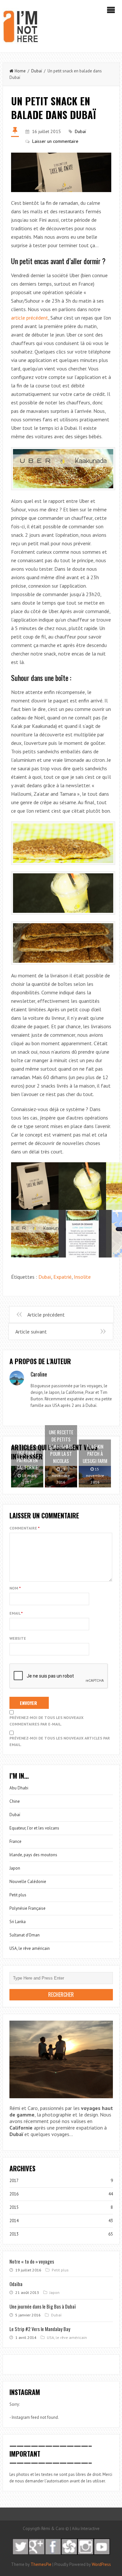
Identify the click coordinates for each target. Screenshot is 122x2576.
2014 (14, 2221)
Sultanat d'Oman (25, 1935)
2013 (14, 2234)
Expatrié (62, 1277)
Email (16, 1613)
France (15, 1841)
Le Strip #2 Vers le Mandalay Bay (40, 2329)
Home (20, 71)
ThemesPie (41, 2564)
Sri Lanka (18, 1922)
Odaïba (16, 2284)
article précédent (30, 318)
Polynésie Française (27, 1908)
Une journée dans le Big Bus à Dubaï (43, 2306)
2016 (14, 2194)
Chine (15, 1801)
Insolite (82, 1277)
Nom (15, 1588)
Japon (15, 1868)
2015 (14, 2207)
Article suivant (31, 1332)
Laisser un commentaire (55, 141)
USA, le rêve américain (30, 1948)
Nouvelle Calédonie (28, 1882)
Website (18, 1638)
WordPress (101, 2564)
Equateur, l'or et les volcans (34, 1828)
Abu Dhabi (19, 1788)
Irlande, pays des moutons (33, 1855)
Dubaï (37, 71)
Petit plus (18, 1895)
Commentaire (25, 1528)
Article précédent (46, 1315)
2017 (14, 2181)
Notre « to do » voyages (32, 2261)
